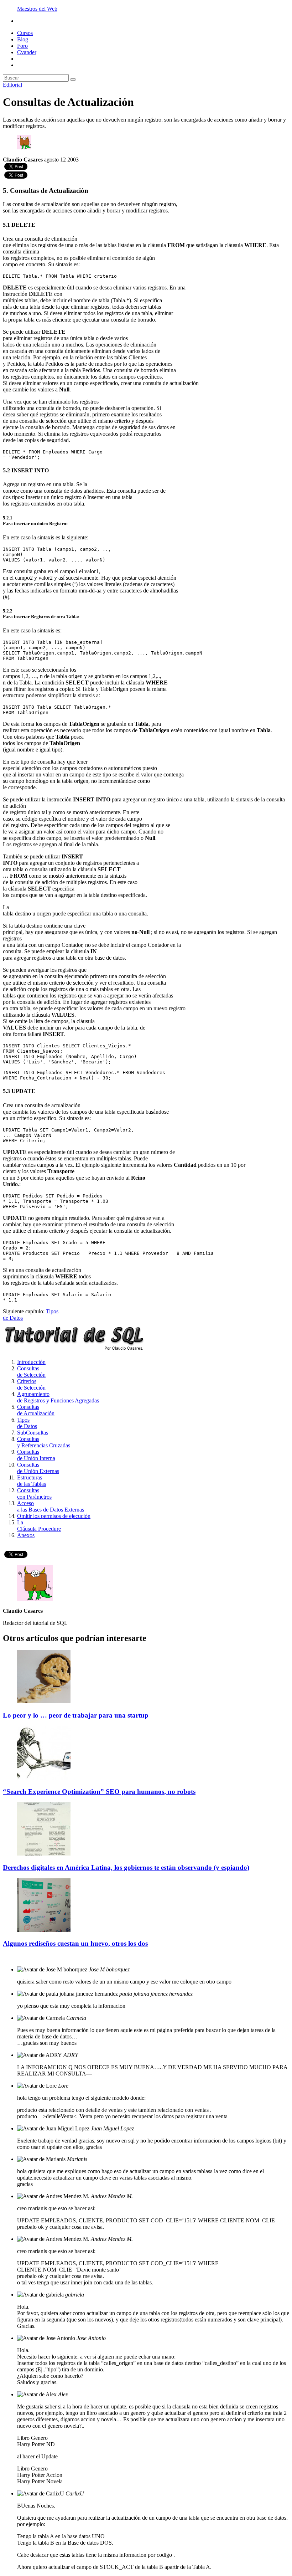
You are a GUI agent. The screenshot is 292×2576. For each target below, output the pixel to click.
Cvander (27, 52)
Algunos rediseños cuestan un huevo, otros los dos (75, 1943)
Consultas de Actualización (36, 1410)
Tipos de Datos (27, 1423)
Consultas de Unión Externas (38, 1468)
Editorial (12, 85)
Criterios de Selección (31, 1384)
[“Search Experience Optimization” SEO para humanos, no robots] (44, 1778)
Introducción (31, 1362)
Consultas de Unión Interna (36, 1455)
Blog (23, 39)
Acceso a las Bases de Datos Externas (51, 1506)
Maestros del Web (37, 9)
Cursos (25, 33)
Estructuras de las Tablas (32, 1481)
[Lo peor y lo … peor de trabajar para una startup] (44, 1701)
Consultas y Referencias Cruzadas (44, 1442)
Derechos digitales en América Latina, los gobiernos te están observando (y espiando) (126, 1867)
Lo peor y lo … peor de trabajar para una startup (76, 1715)
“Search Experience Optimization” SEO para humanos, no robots (99, 1792)
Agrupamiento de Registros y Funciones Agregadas (58, 1397)
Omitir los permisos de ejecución (54, 1516)
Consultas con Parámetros (34, 1494)
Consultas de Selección (31, 1372)
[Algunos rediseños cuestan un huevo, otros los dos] (44, 1930)
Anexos (26, 1535)
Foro (22, 46)
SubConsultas (33, 1433)
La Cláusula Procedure (39, 1526)
